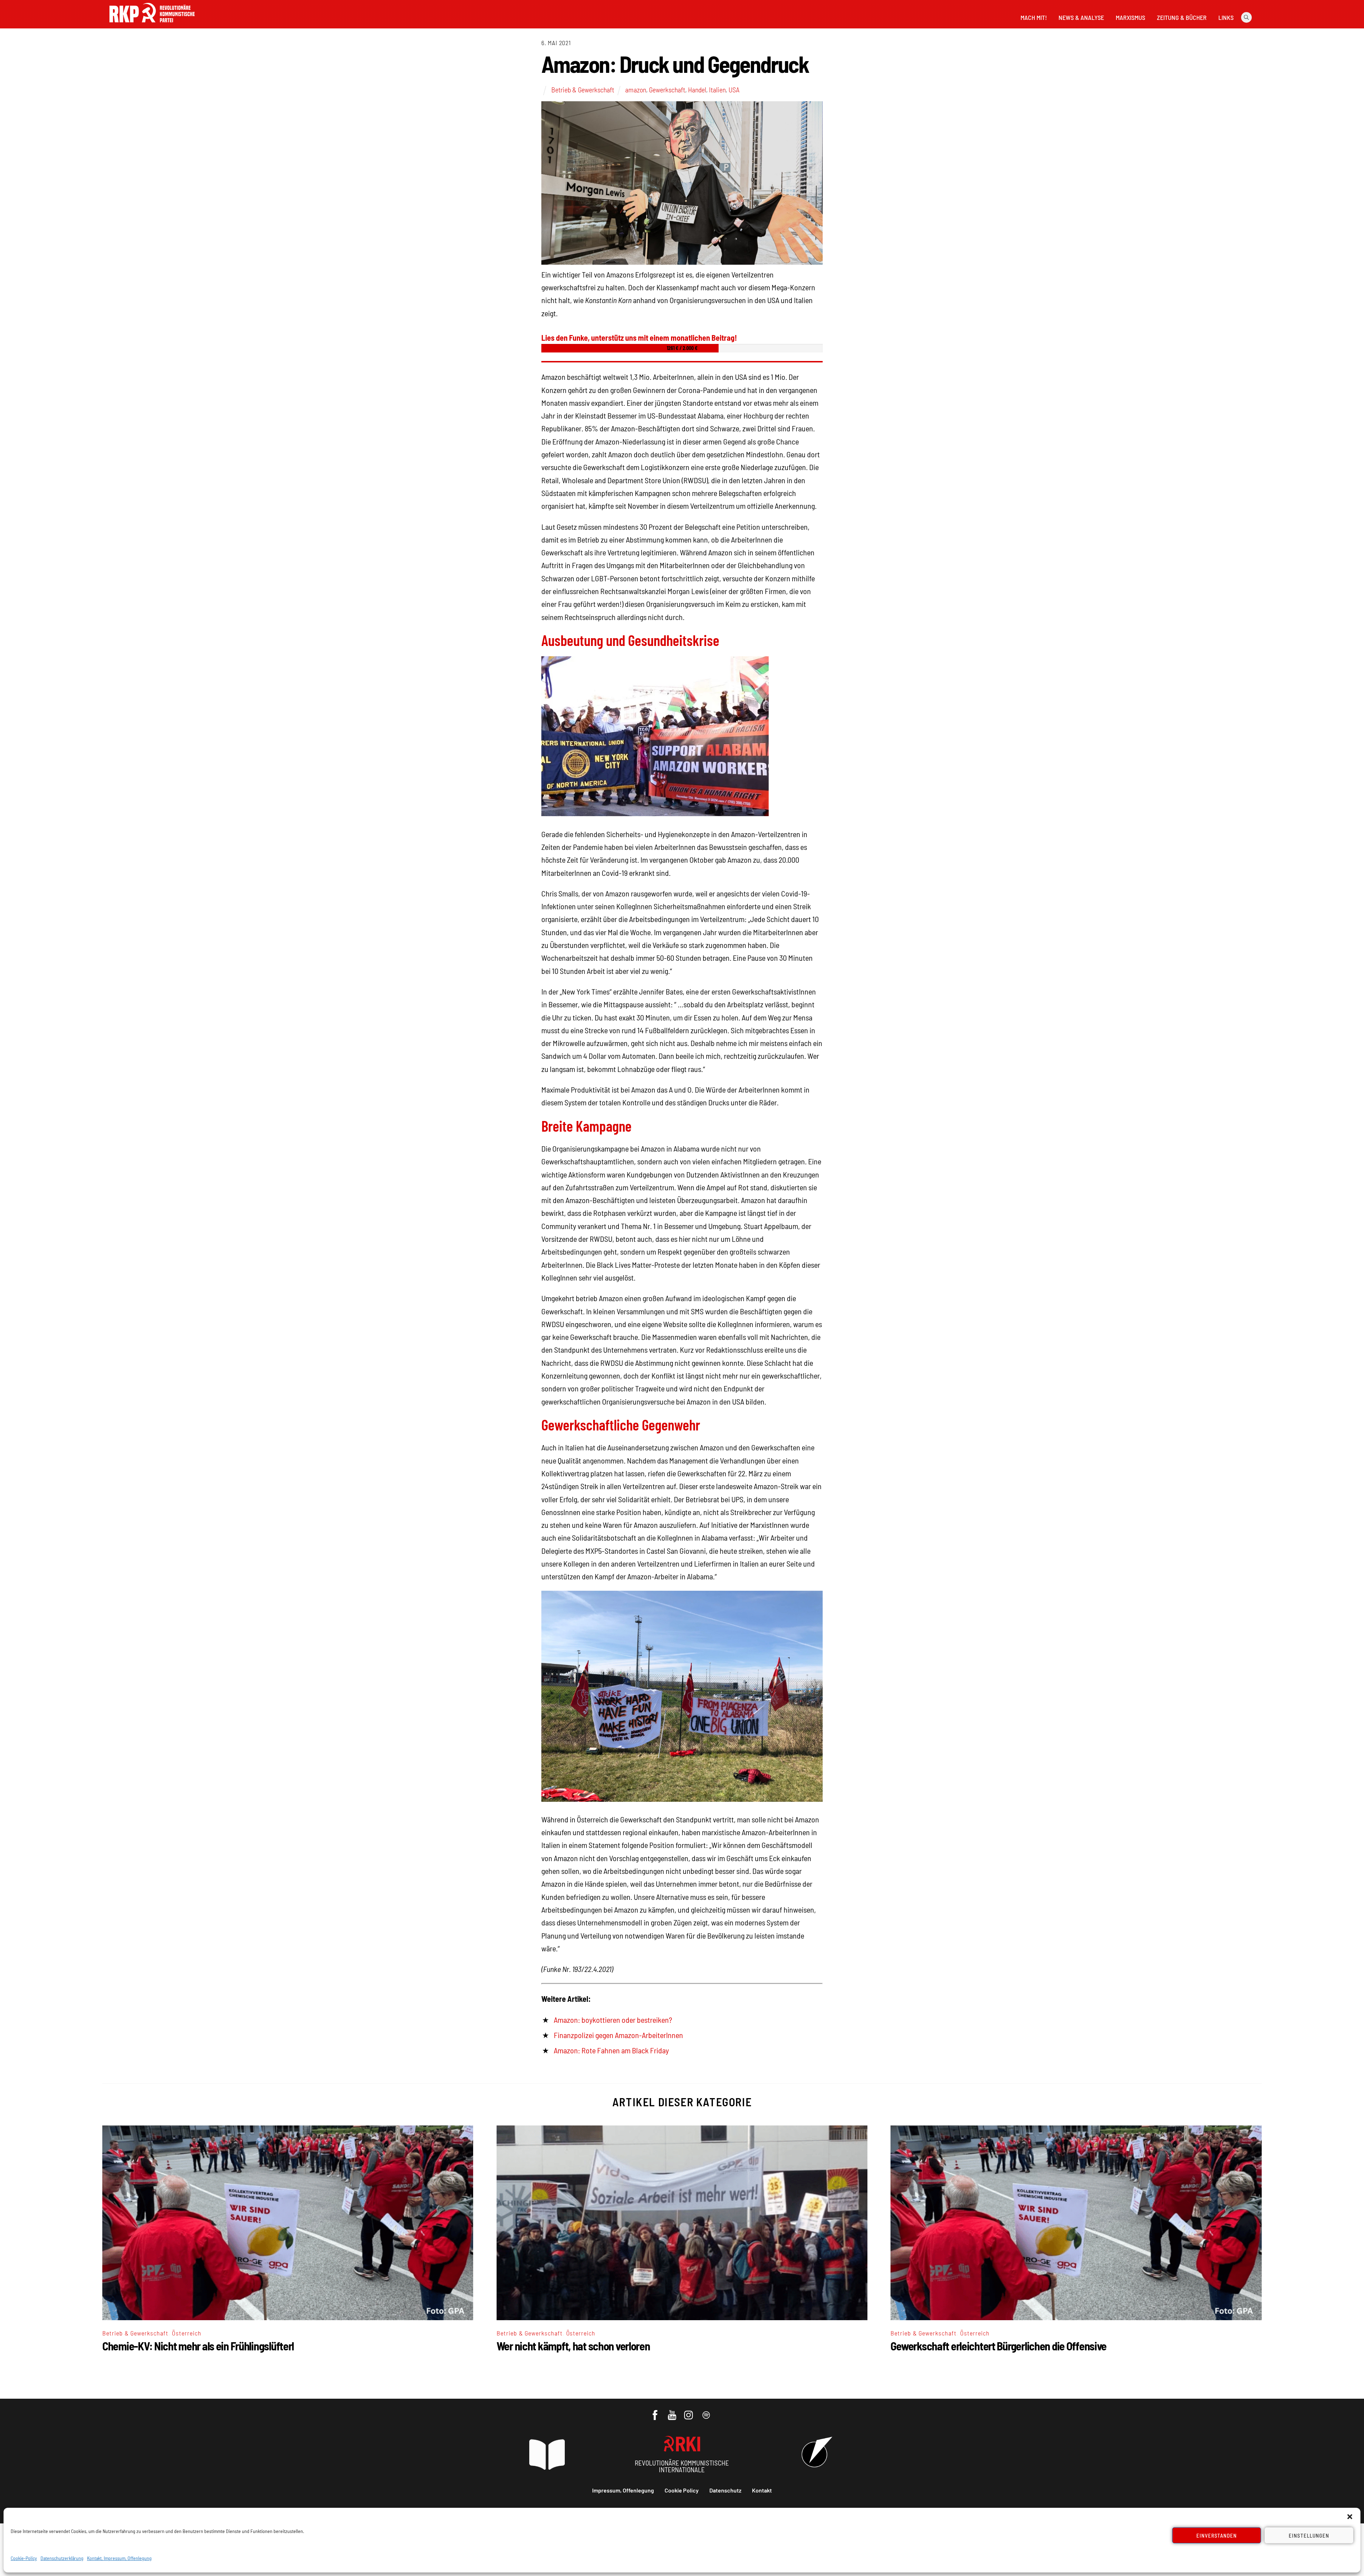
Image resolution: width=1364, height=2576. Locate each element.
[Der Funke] (152, 25)
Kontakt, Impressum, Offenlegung (119, 2558)
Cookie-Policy (24, 2558)
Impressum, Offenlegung (623, 2490)
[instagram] (690, 2411)
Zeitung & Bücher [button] (1182, 17)
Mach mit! (1034, 17)
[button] (1350, 2517)
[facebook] (656, 2411)
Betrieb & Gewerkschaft (583, 90)
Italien (717, 90)
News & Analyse (1081, 17)
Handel (697, 90)
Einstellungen (1309, 2535)
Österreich (187, 2333)
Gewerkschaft (667, 90)
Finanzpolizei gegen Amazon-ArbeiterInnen (618, 2035)
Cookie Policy (682, 2490)
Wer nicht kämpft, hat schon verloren (573, 2346)
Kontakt (762, 2490)
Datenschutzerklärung (62, 2558)
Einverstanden (1217, 2535)
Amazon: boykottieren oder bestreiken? (613, 2020)
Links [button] (1226, 17)
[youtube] (673, 2411)
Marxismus (1130, 17)
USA (734, 90)
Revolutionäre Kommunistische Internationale (682, 2466)
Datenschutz (725, 2490)
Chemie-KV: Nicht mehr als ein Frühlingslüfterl (198, 2346)
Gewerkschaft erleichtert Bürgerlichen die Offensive (998, 2346)
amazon (636, 90)
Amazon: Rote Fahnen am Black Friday (611, 2050)
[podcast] (707, 2411)
